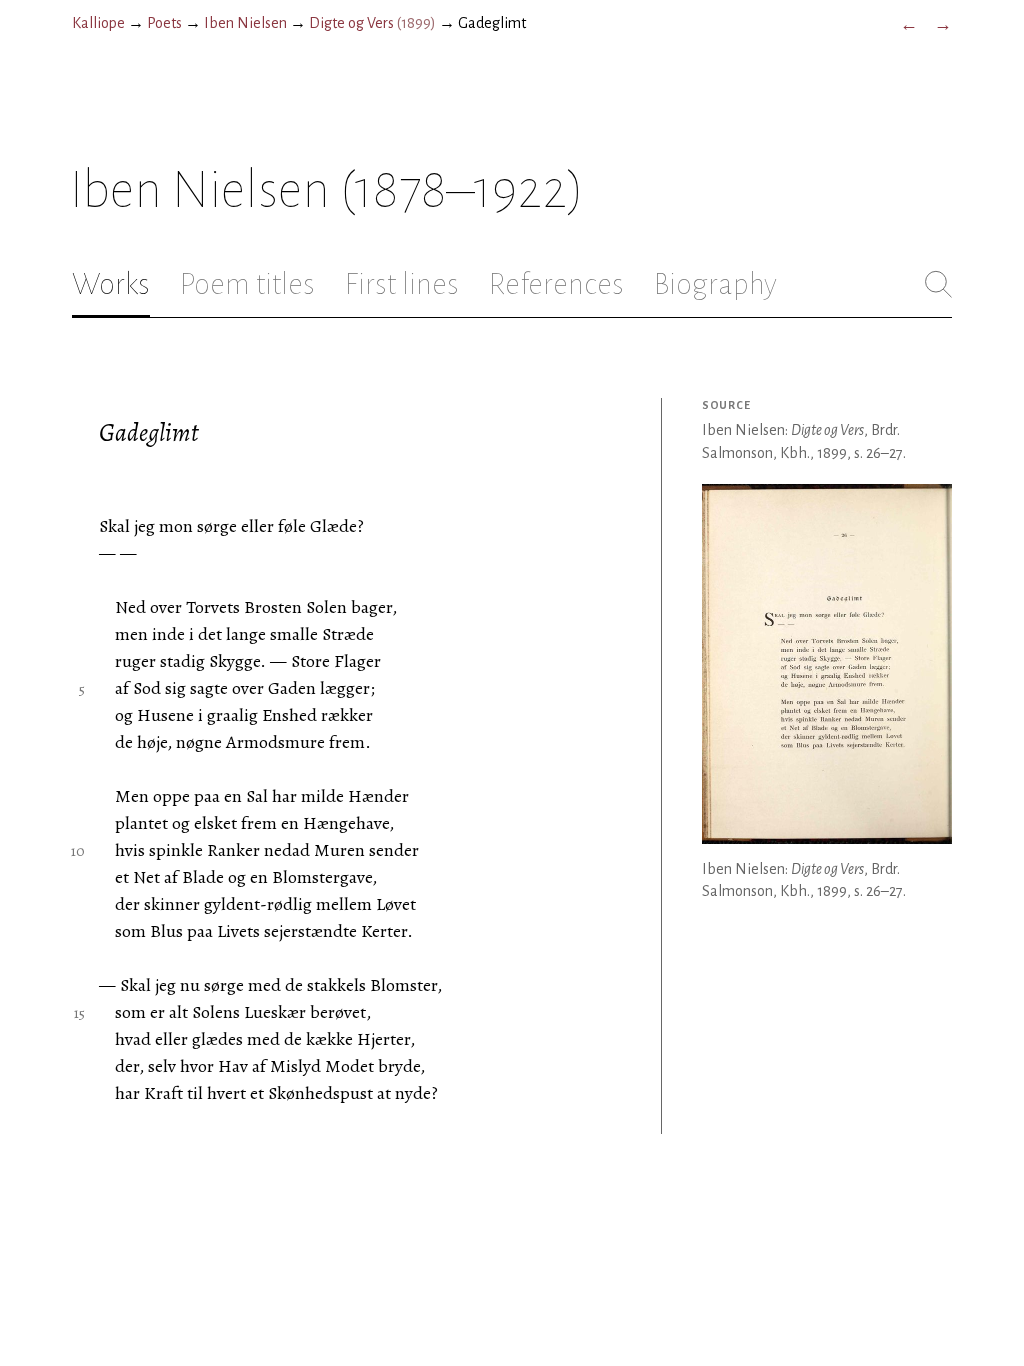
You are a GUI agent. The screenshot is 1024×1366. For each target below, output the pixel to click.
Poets (164, 23)
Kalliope (98, 23)
